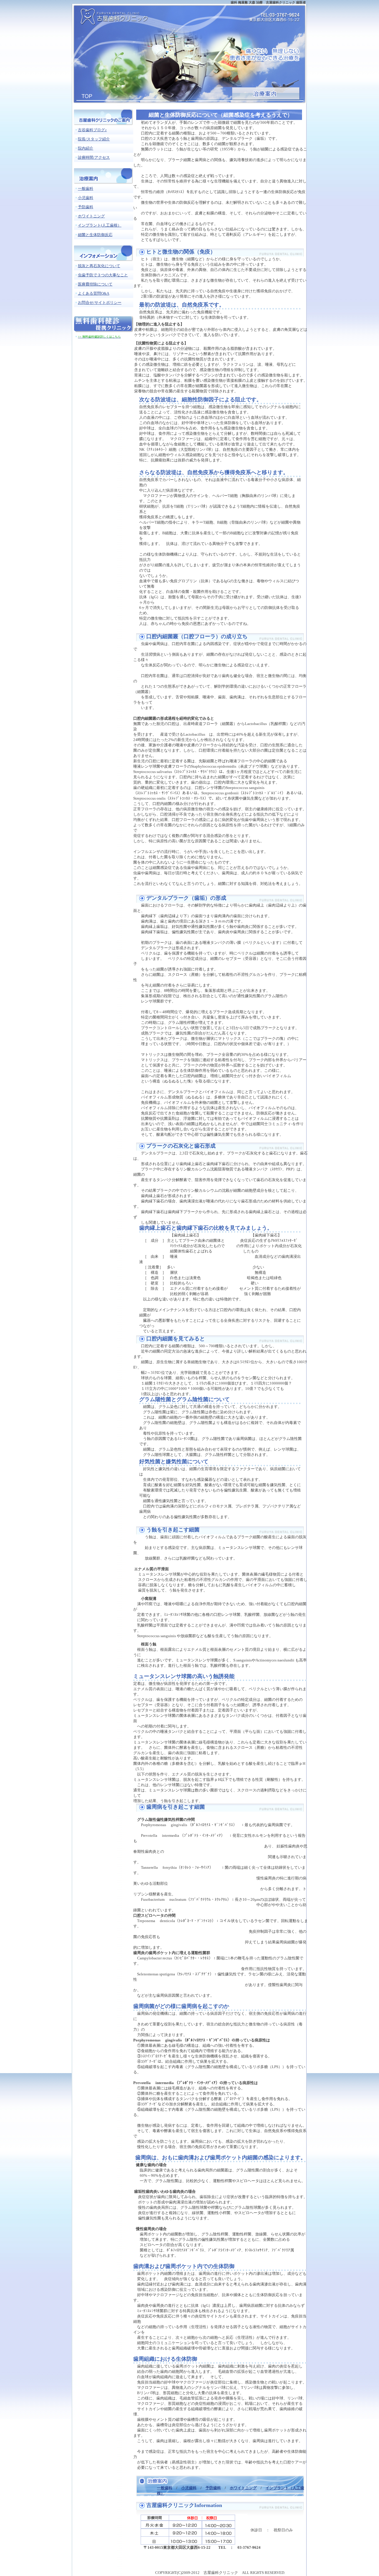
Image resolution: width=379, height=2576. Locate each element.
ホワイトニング (243, 2488)
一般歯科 (165, 2488)
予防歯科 (213, 2488)
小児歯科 (189, 2488)
